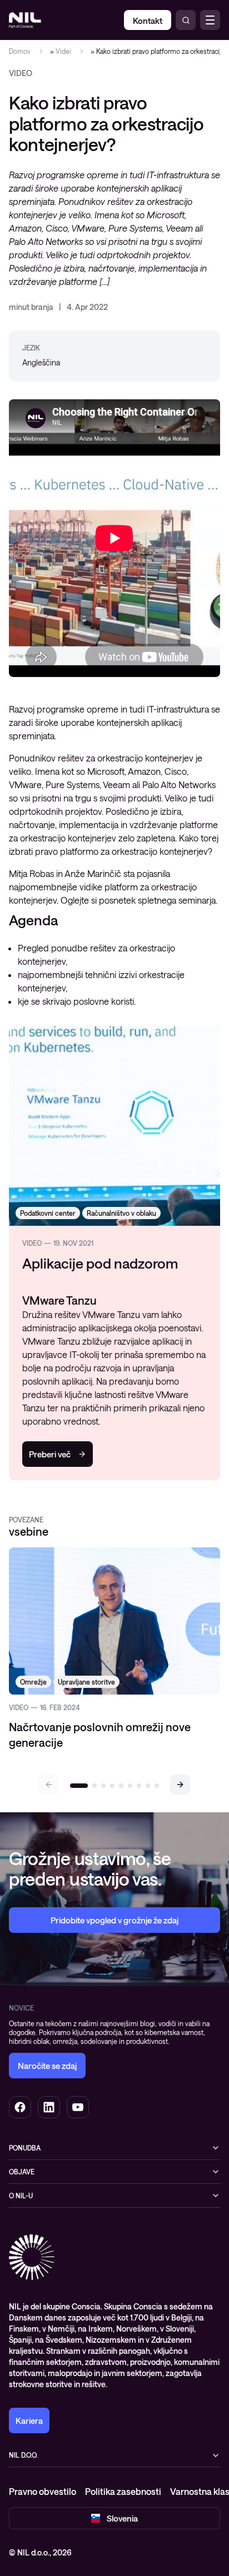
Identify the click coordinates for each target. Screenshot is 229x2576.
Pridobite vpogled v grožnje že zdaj (114, 1920)
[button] (180, 1785)
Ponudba (25, 2148)
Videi (63, 51)
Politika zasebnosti (123, 2491)
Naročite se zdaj (47, 2066)
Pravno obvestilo (43, 2491)
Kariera (29, 2420)
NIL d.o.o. (23, 2455)
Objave (22, 2172)
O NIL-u (21, 2196)
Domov (20, 51)
